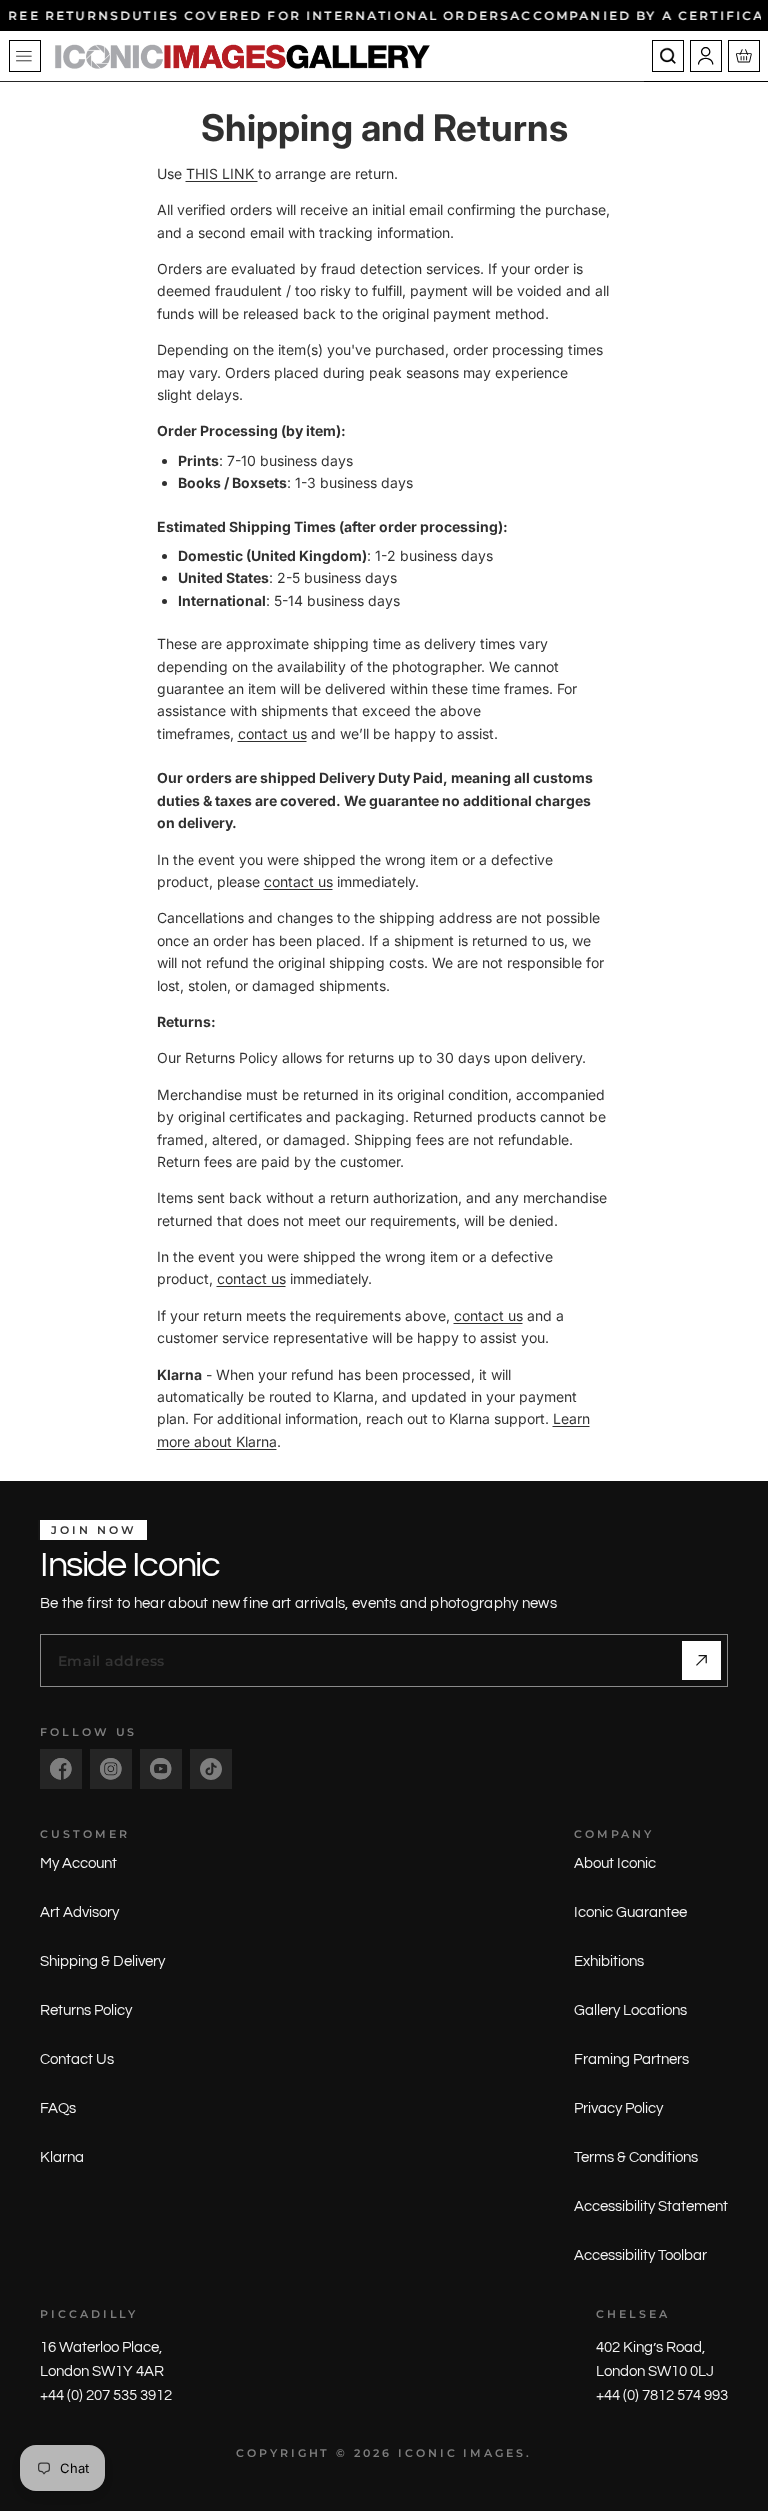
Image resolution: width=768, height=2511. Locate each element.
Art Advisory (79, 1912)
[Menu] (25, 56)
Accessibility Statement (651, 2206)
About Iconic (615, 1863)
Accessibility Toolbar (640, 2255)
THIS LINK (222, 173)
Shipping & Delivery (102, 1961)
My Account (78, 1863)
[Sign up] (701, 1660)
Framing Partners (631, 2059)
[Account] (706, 56)
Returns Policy (86, 2010)
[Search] (668, 56)
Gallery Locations (630, 2010)
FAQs (58, 2108)
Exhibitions (609, 1961)
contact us (272, 733)
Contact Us (77, 2059)
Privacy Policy (618, 2108)
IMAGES (494, 2453)
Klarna (62, 2157)
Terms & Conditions (636, 2157)
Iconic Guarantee (630, 1912)
